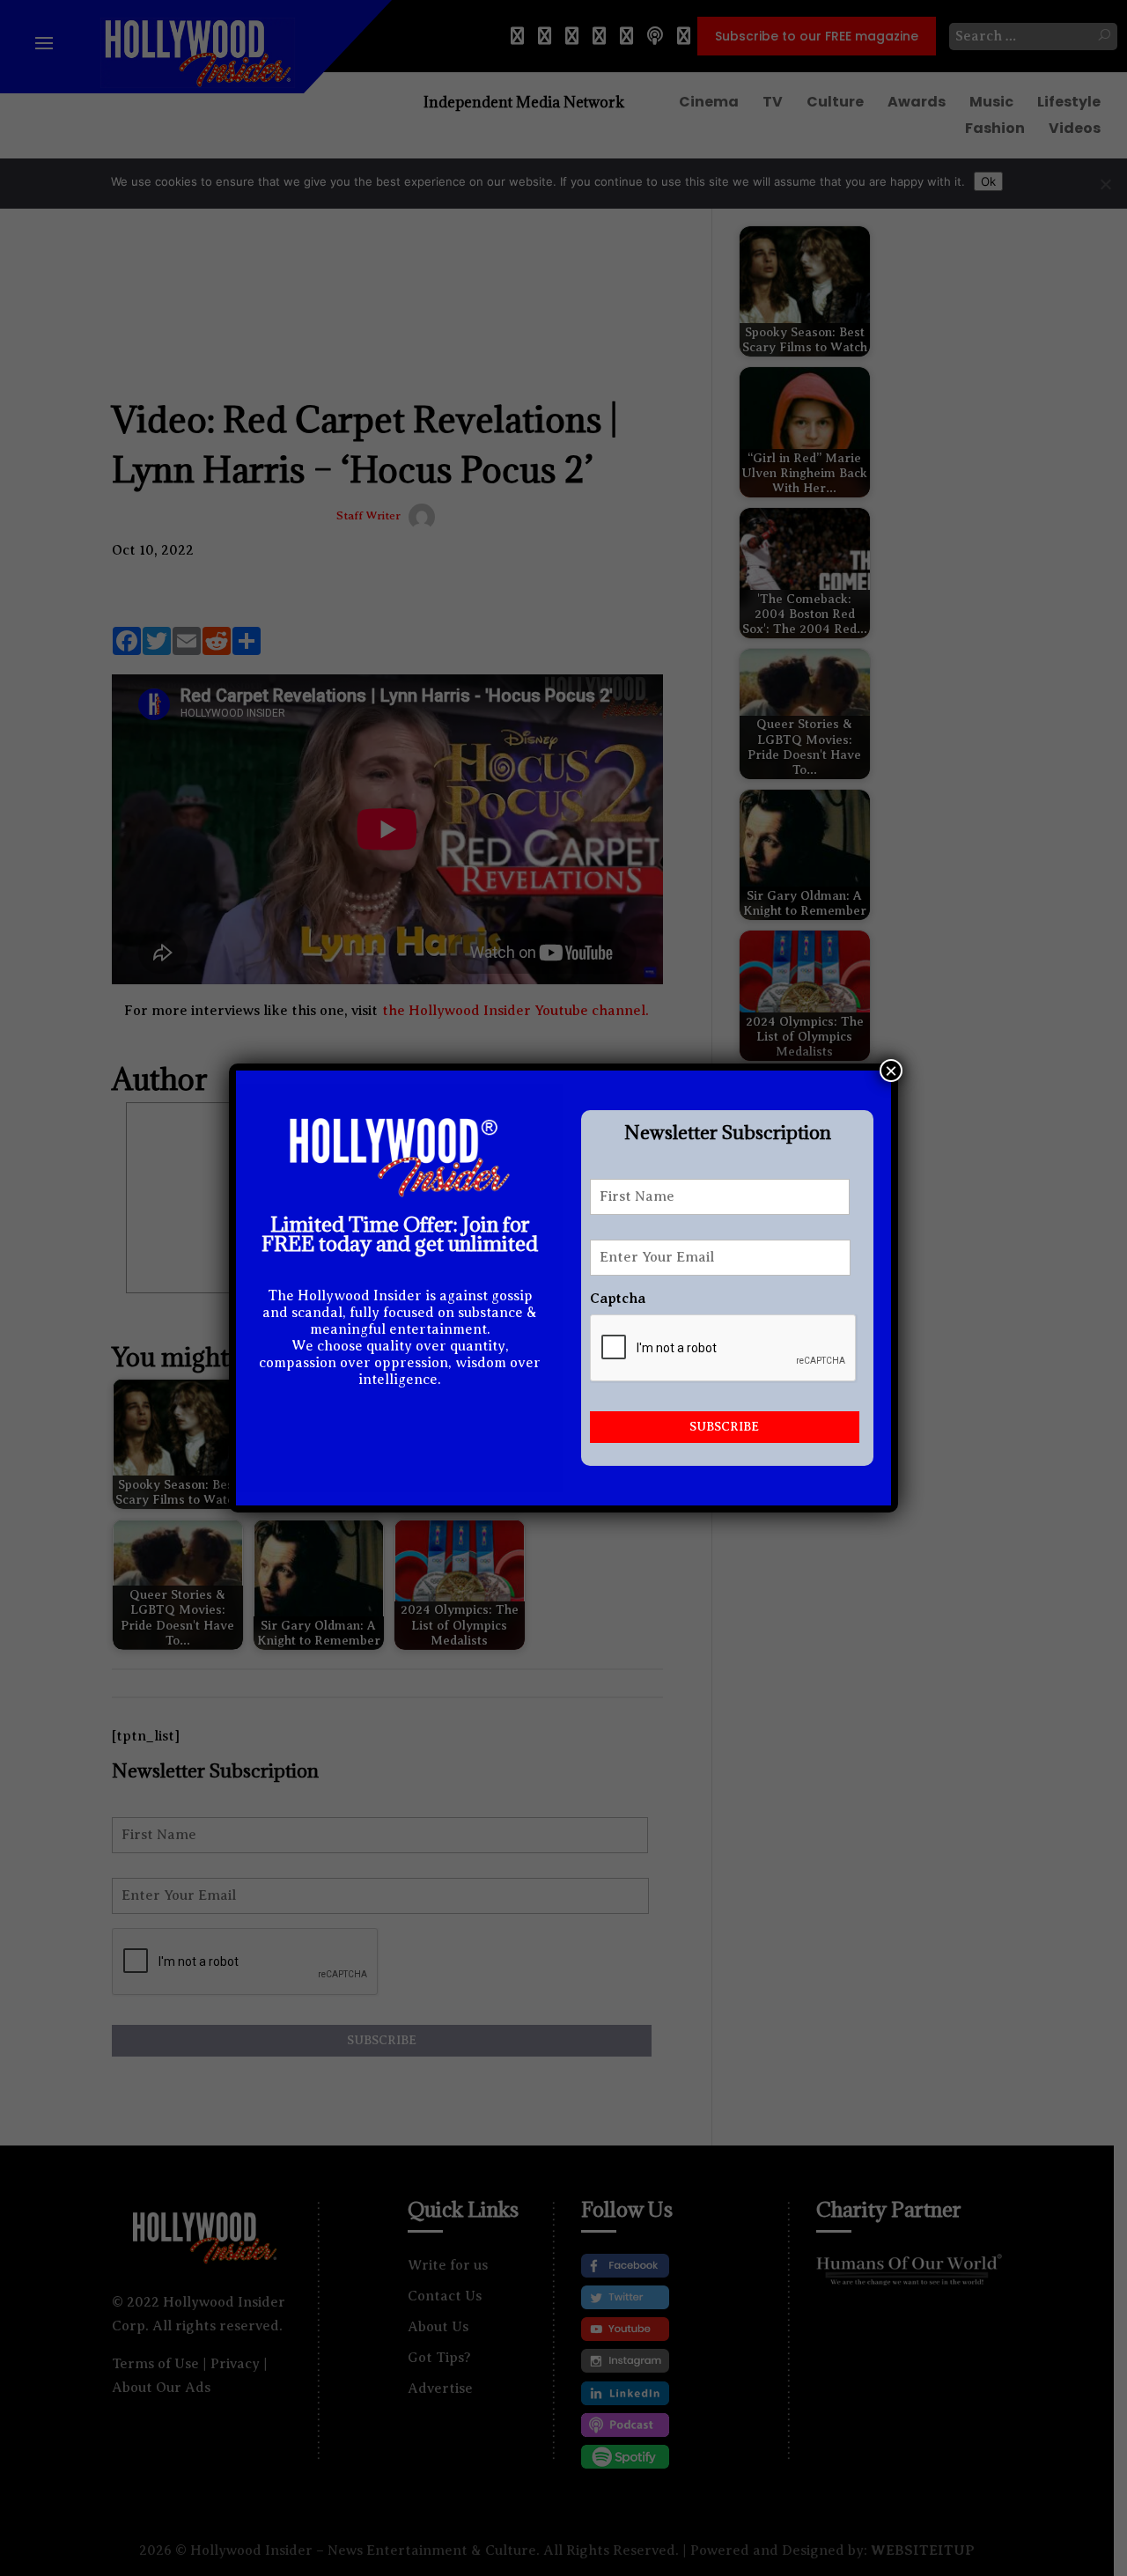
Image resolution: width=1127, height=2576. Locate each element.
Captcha (618, 1299)
